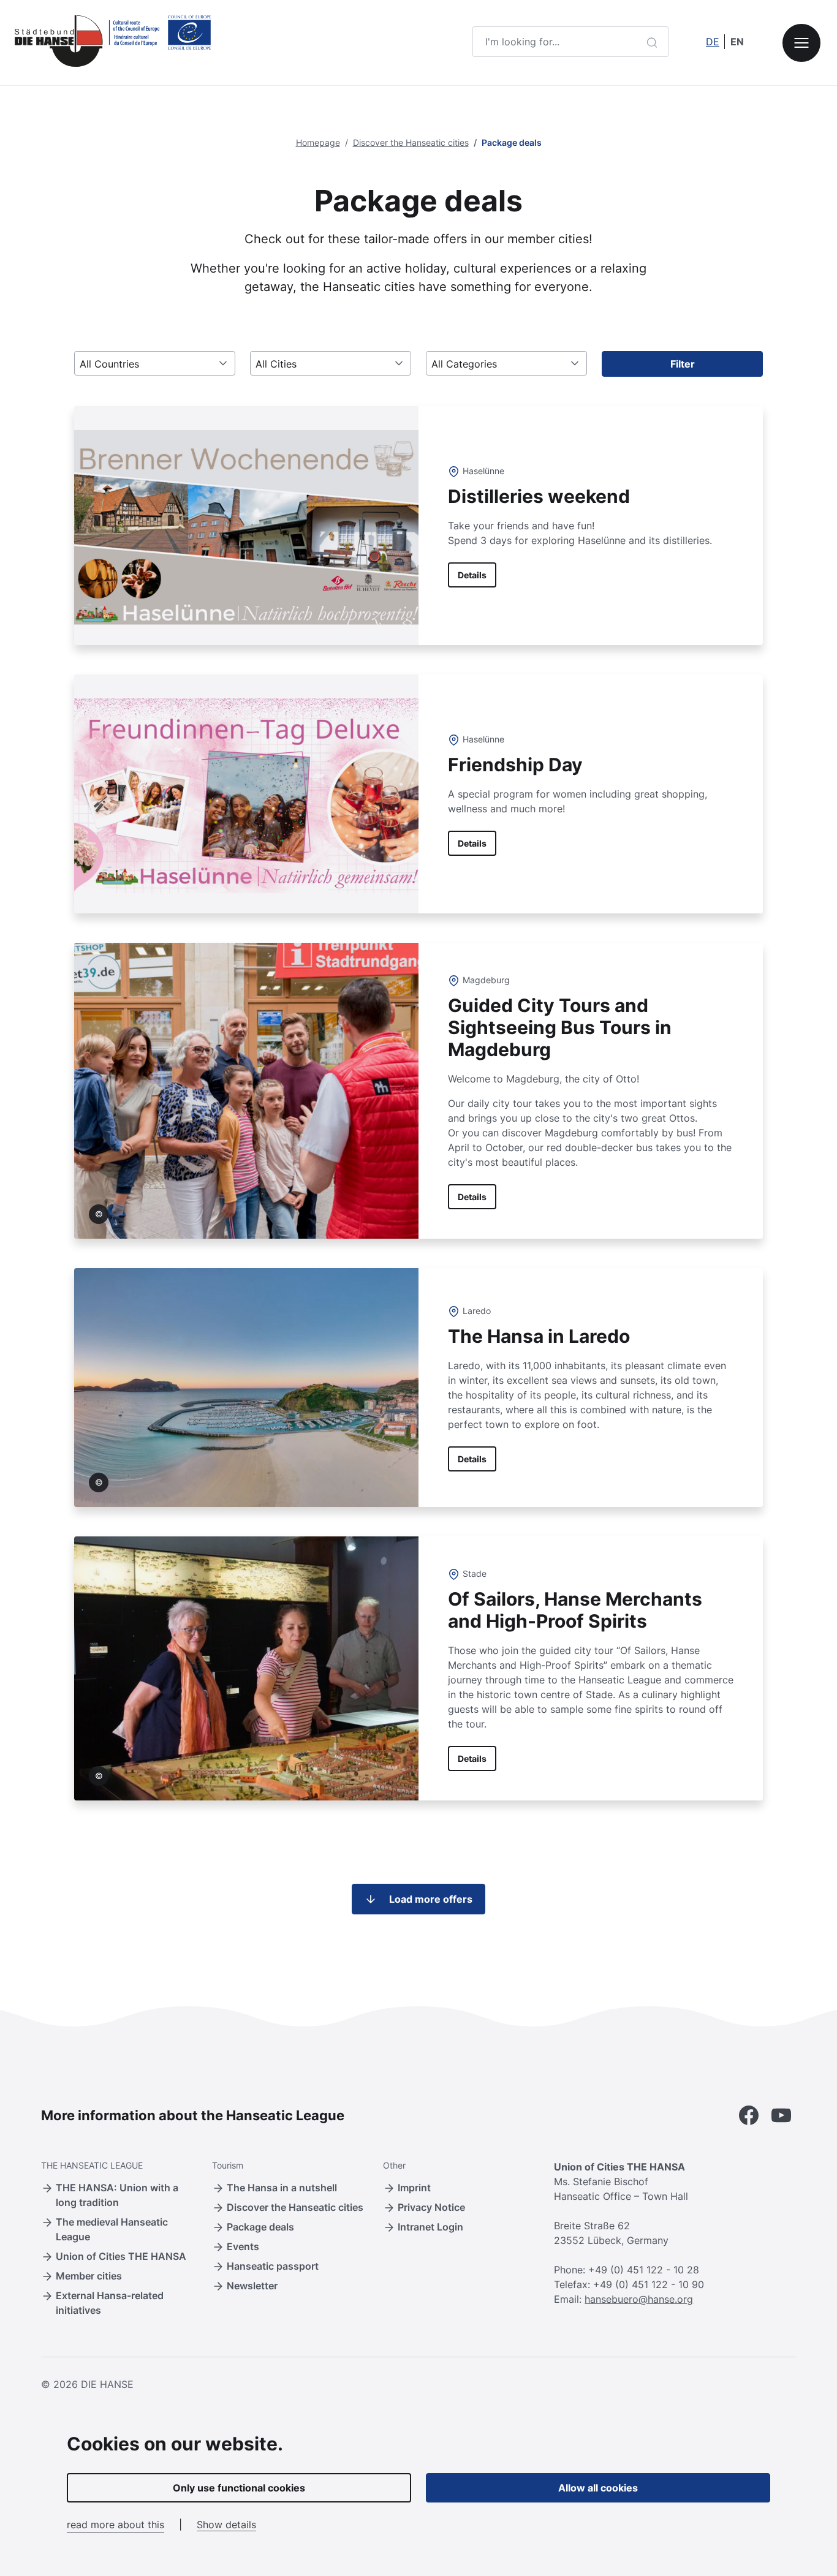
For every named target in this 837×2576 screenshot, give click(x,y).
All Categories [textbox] (464, 364)
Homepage (318, 142)
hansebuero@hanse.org (639, 2299)
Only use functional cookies (239, 2488)
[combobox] (155, 363)
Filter (683, 364)
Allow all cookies (598, 2488)
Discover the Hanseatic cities (411, 142)
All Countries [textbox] (109, 364)
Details (472, 575)
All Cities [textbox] (276, 364)
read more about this (116, 2525)
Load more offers (431, 1899)
